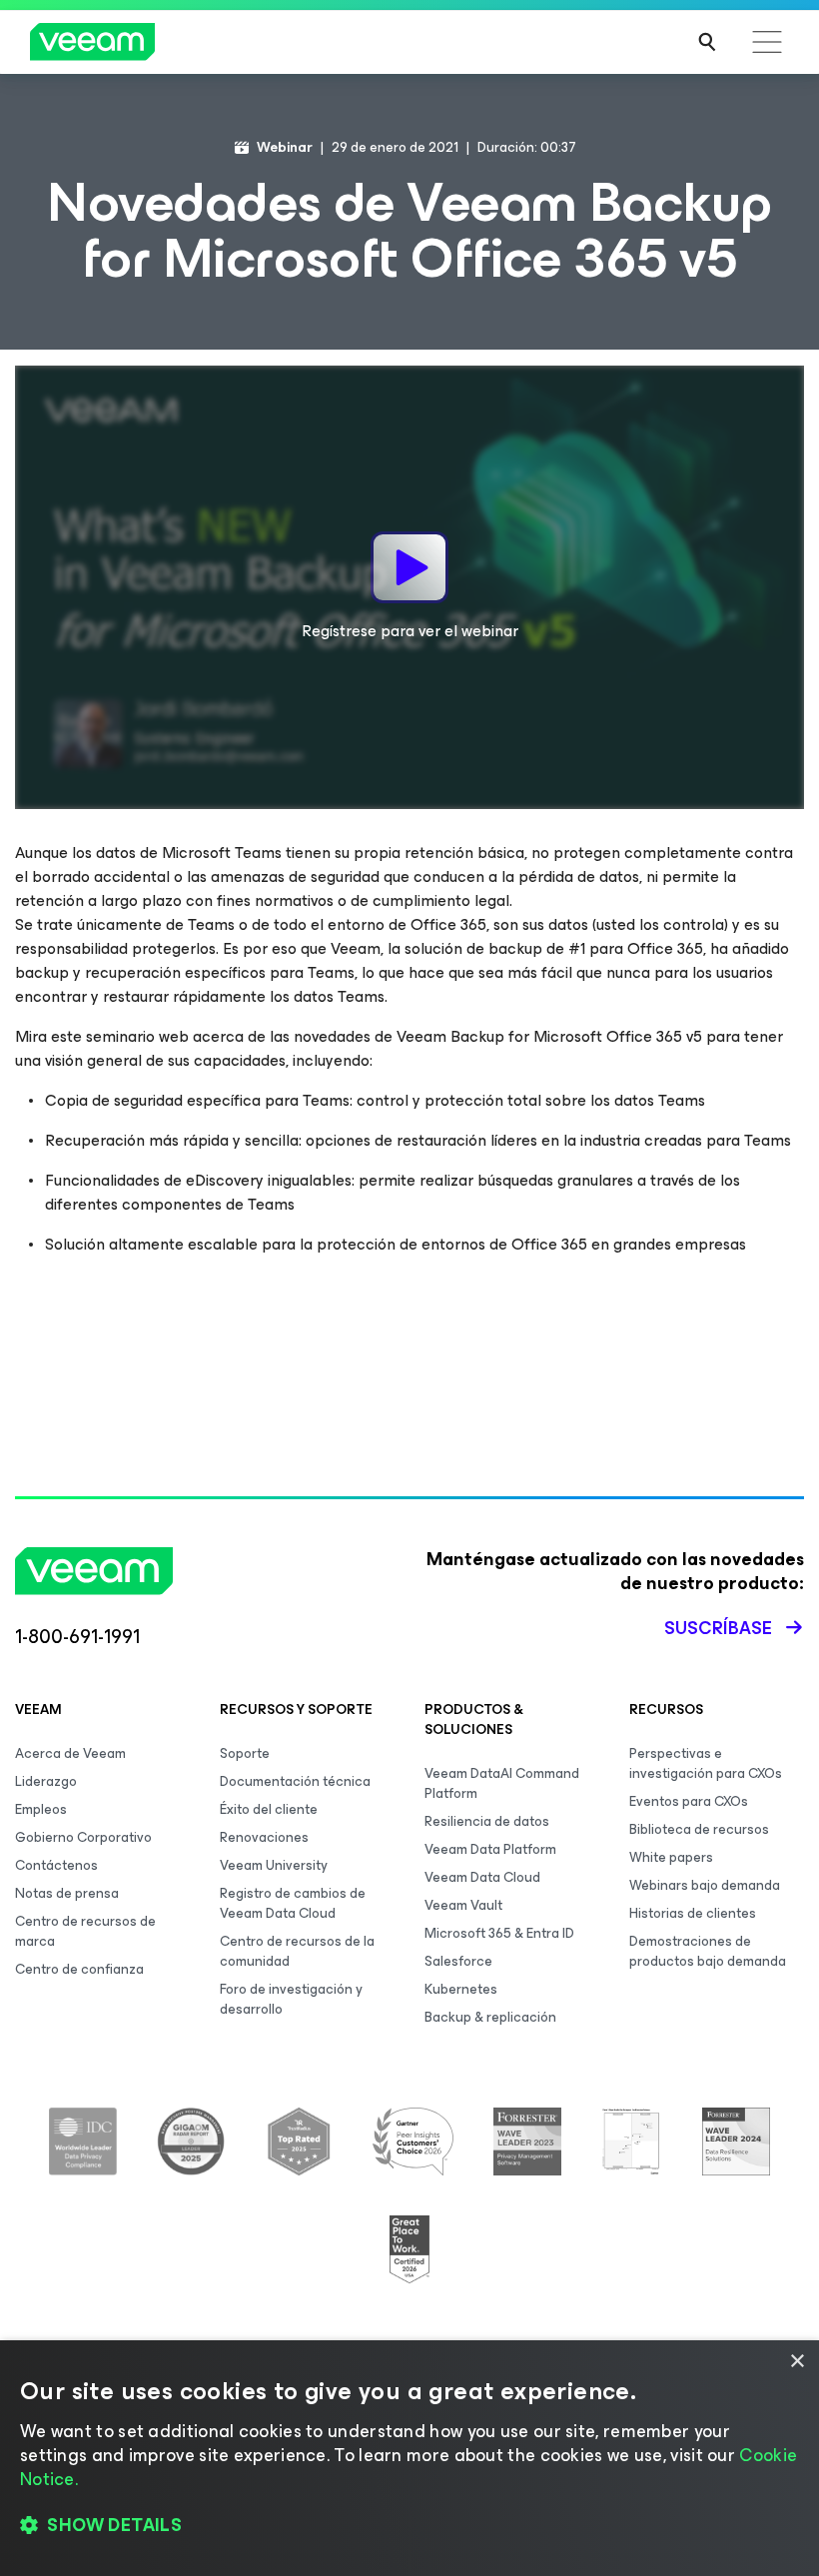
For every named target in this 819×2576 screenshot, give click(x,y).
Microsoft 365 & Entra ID (499, 1933)
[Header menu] (767, 42)
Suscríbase (718, 1628)
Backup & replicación (490, 2017)
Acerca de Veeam (70, 1753)
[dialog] (409, 2458)
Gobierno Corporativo (83, 1837)
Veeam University (274, 1865)
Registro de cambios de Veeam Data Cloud (293, 1903)
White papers (671, 1857)
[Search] (707, 42)
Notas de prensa (67, 1893)
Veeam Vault (463, 1905)
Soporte (245, 1753)
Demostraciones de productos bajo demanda (708, 1951)
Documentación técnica (295, 1781)
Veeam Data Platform (490, 1849)
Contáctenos (56, 1865)
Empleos (41, 1809)
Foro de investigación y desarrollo (291, 1999)
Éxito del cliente (269, 1809)
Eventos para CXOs (689, 1801)
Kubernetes (461, 1989)
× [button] (797, 2362)
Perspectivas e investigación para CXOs (706, 1763)
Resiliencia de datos (487, 1821)
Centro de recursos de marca (85, 1931)
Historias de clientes (693, 1913)
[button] (409, 2526)
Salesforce (458, 1961)
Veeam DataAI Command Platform (502, 1783)
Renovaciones (264, 1837)
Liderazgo (46, 1781)
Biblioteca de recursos (699, 1829)
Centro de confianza (79, 1969)
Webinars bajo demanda (705, 1885)
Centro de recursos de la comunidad (297, 1951)
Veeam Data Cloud (482, 1877)
